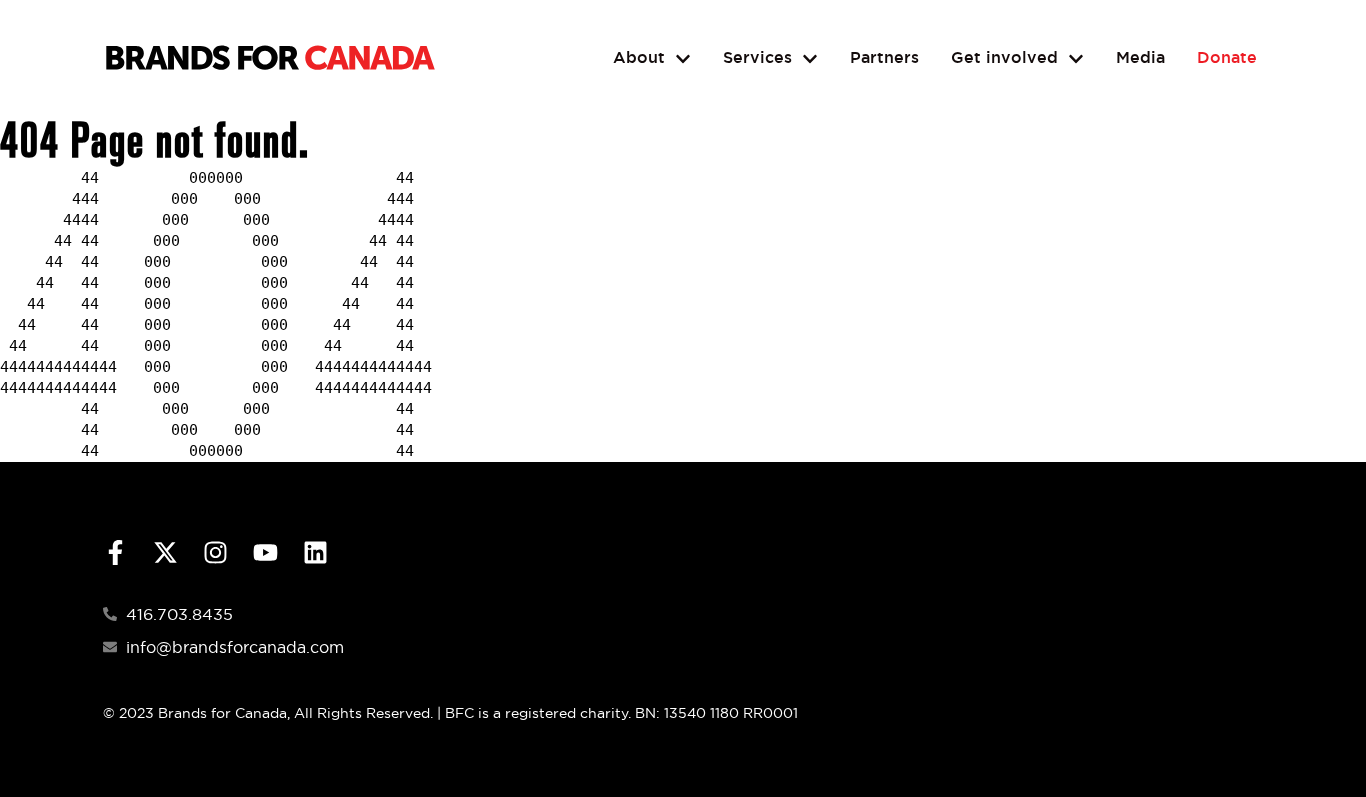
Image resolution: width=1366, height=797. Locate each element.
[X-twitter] (165, 552)
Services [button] (757, 57)
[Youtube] (265, 552)
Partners (884, 57)
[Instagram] (215, 552)
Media (1140, 57)
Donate (1227, 57)
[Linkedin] (315, 552)
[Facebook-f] (115, 552)
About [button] (639, 57)
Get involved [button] (1004, 57)
